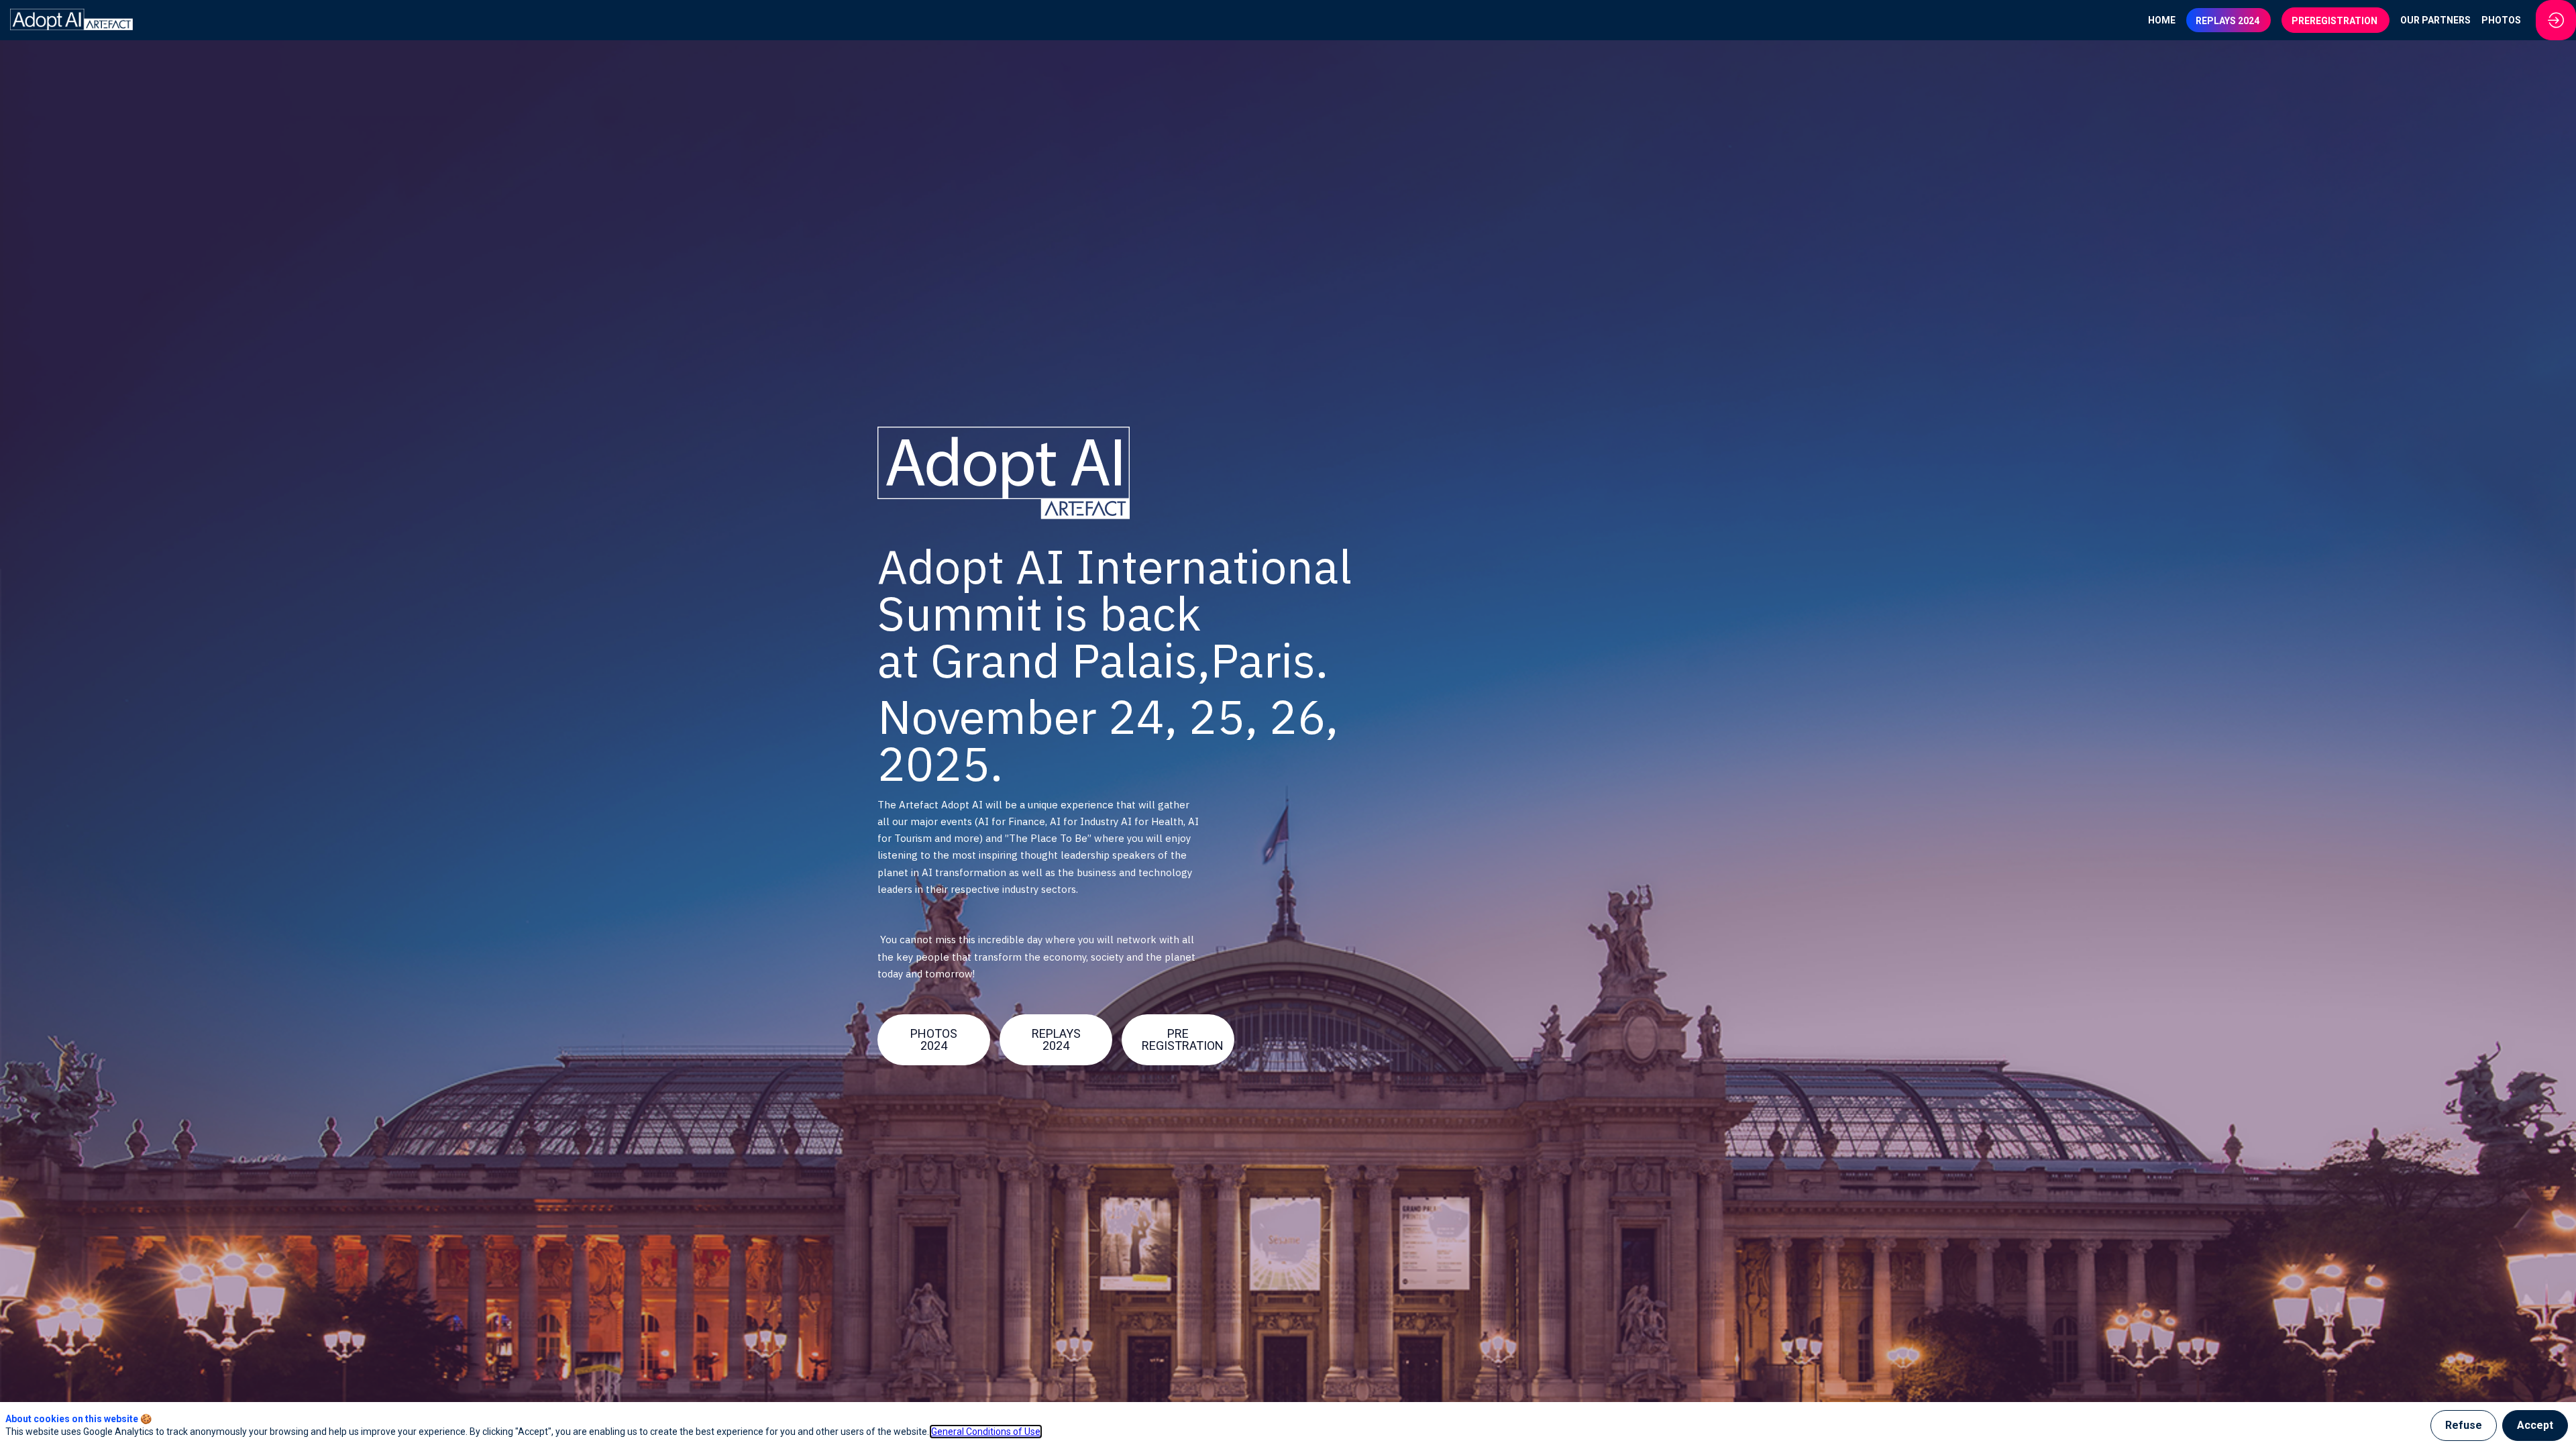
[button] (2229, 20)
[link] (2162, 20)
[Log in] (2556, 20)
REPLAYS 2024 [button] (1056, 1039)
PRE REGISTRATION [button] (1183, 1039)
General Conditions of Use (986, 1432)
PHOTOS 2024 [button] (934, 1039)
